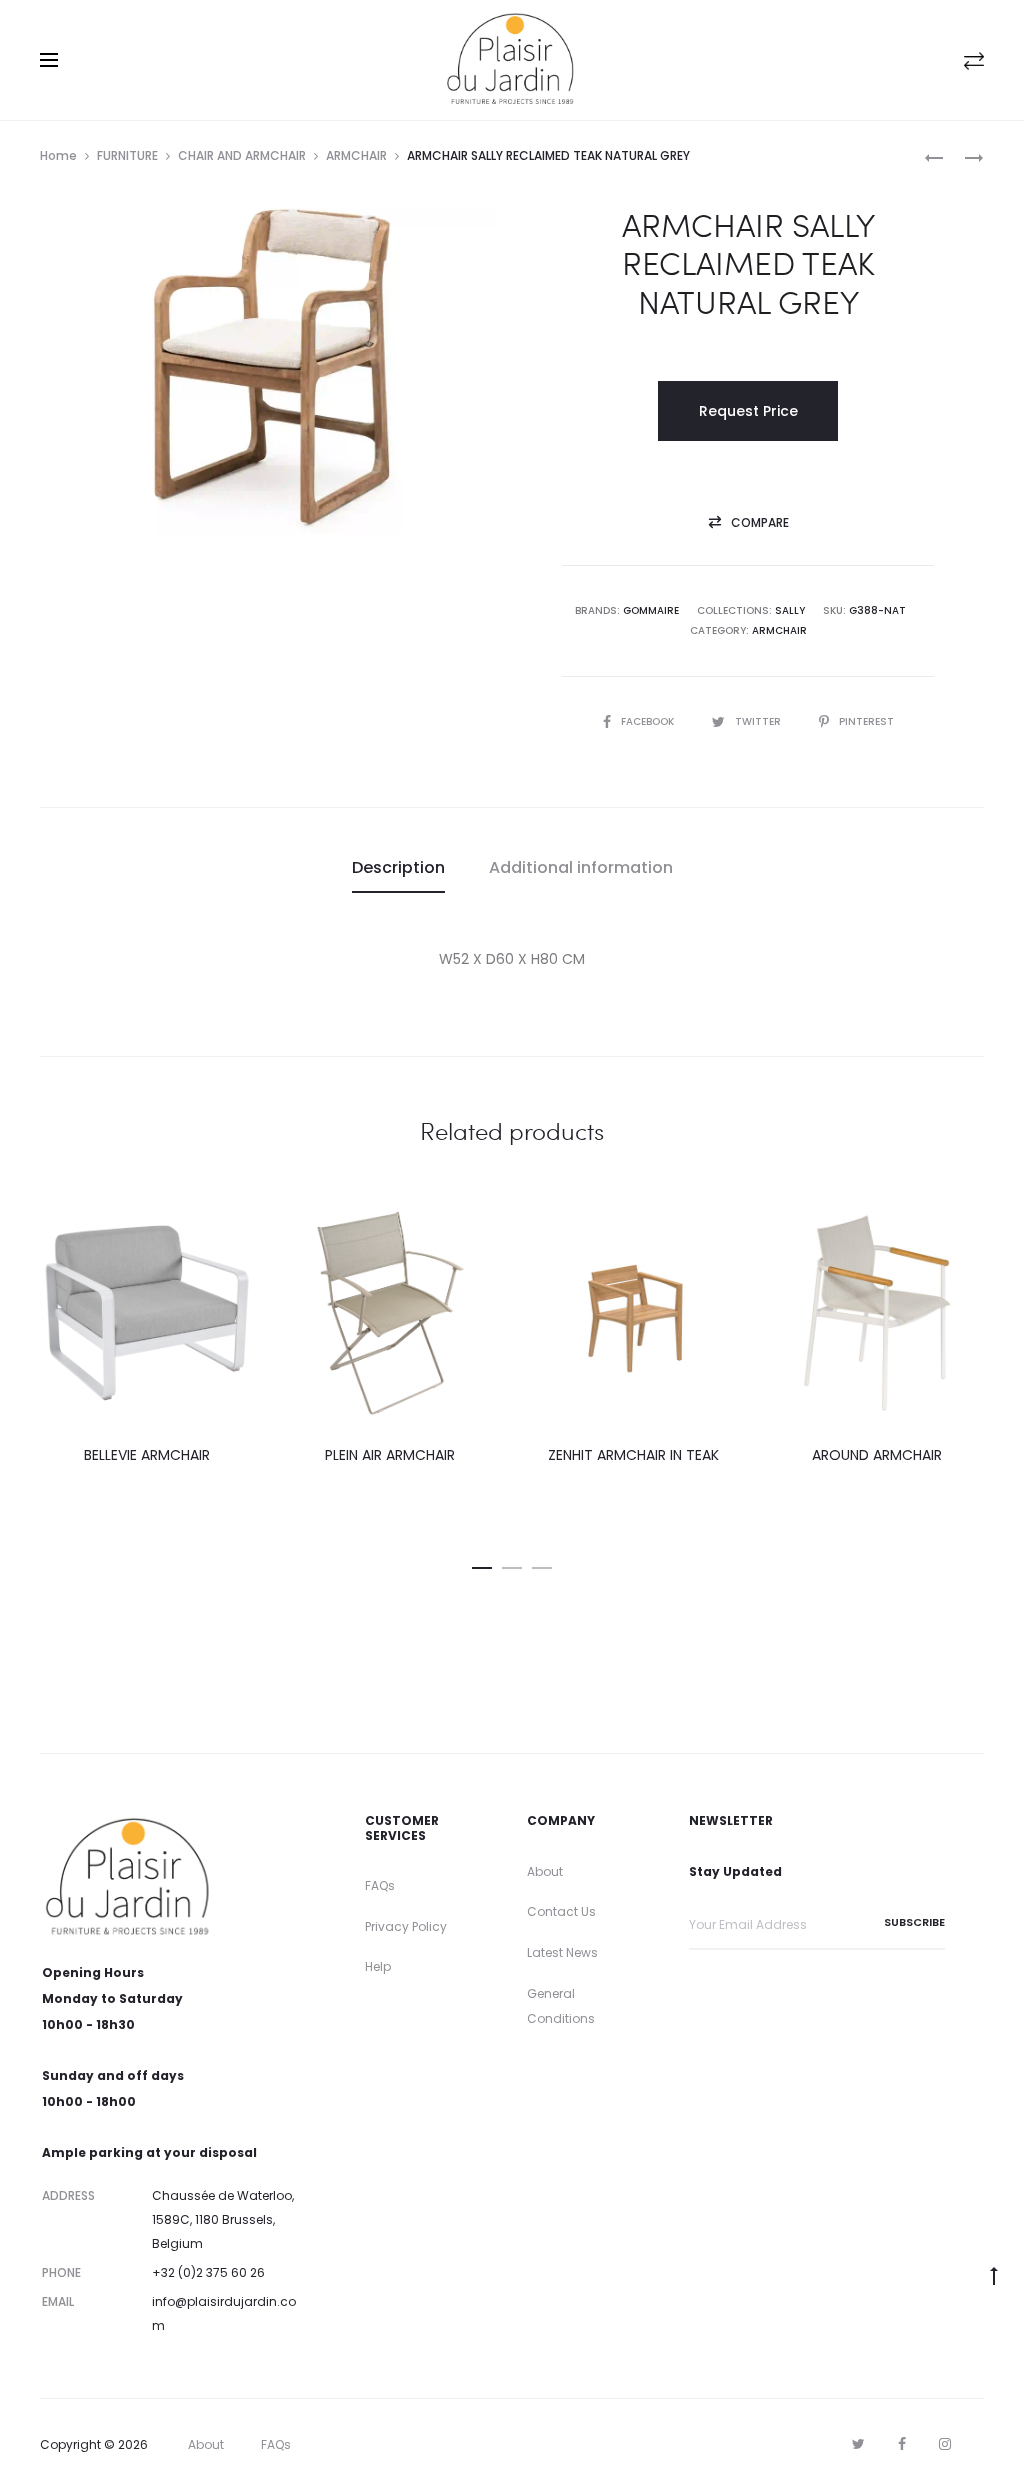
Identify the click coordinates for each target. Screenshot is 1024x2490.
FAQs (380, 1885)
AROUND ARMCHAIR (877, 1455)
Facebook (649, 721)
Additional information (581, 867)
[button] (748, 523)
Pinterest (866, 721)
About (545, 1871)
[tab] (398, 868)
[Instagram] (945, 2444)
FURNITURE (127, 155)
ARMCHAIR (356, 155)
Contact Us (561, 1911)
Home (58, 155)
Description (398, 867)
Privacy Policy (406, 1926)
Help (378, 1966)
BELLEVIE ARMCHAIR (147, 1455)
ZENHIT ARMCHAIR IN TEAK (633, 1455)
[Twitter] (858, 2444)
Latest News (562, 1952)
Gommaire (651, 610)
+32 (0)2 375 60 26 (208, 2272)
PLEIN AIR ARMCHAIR (390, 1455)
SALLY (790, 610)
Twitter (759, 721)
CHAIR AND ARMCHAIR (242, 155)
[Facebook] (902, 2444)
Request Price (748, 411)
